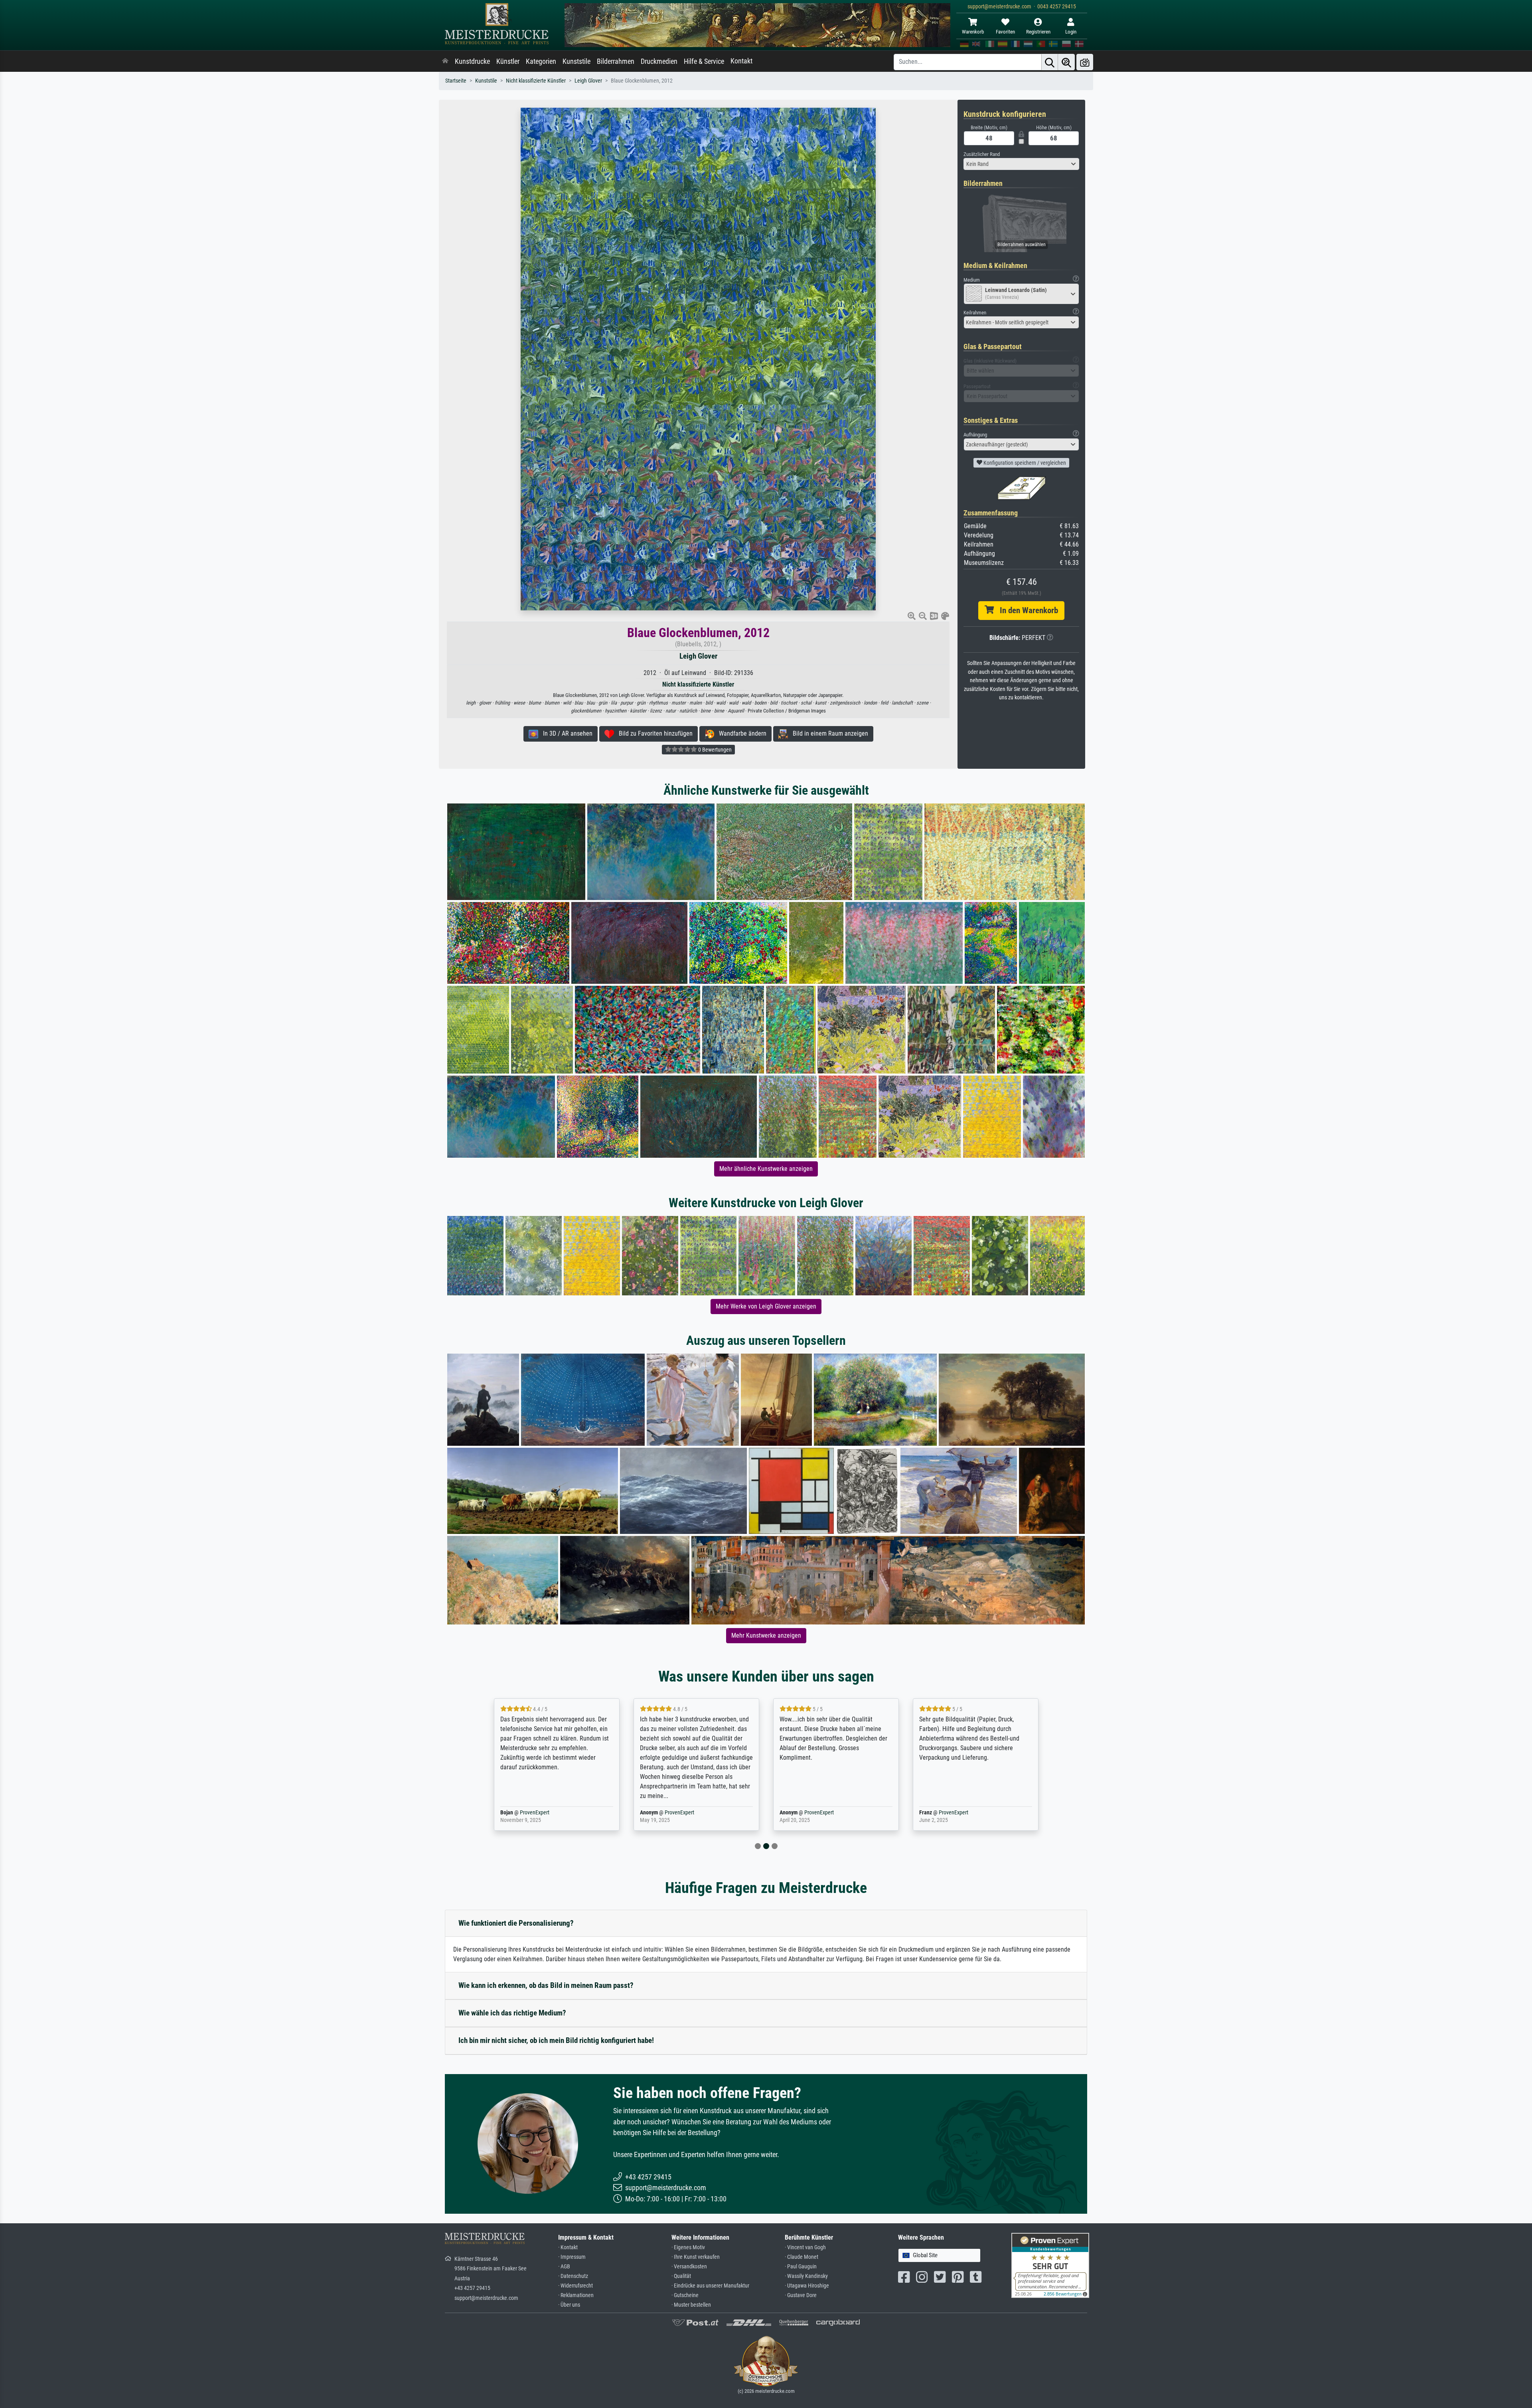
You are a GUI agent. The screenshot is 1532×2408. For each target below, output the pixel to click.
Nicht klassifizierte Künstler (536, 81)
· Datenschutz (573, 2276)
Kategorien (541, 61)
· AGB (564, 2267)
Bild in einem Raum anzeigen (828, 733)
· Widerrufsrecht (575, 2286)
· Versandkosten (689, 2267)
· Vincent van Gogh (805, 2247)
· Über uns (569, 2305)
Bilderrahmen (616, 61)
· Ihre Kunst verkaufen (696, 2257)
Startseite (456, 81)
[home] (445, 61)
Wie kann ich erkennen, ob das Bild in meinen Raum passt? (546, 1985)
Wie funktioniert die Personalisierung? (516, 1923)
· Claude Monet (802, 2257)
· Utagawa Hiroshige (807, 2286)
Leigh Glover (588, 81)
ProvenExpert (540, 1813)
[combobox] (1021, 164)
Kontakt (741, 61)
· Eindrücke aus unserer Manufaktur (710, 2286)
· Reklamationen (576, 2295)
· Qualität (681, 2276)
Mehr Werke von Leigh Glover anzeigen (766, 1306)
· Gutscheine (685, 2295)
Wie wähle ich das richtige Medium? (512, 2013)
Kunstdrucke (472, 61)
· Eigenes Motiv (688, 2247)
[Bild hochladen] (1085, 62)
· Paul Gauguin (801, 2267)
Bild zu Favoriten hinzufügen (653, 733)
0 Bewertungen (714, 750)
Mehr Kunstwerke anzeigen (766, 1635)
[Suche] (1050, 62)
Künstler (508, 61)
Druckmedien (659, 61)
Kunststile (576, 61)
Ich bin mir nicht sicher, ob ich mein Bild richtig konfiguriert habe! (556, 2040)
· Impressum (572, 2257)
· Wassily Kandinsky (806, 2276)
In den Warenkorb (1026, 610)
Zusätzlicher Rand (982, 154)
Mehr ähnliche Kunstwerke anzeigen (766, 1169)
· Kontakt (568, 2247)
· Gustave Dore (801, 2295)
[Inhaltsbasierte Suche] (1066, 62)
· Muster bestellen (691, 2305)
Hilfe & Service (704, 61)
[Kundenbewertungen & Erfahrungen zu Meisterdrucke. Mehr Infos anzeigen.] (1050, 2265)
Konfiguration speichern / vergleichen (1024, 463)
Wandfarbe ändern (740, 733)
